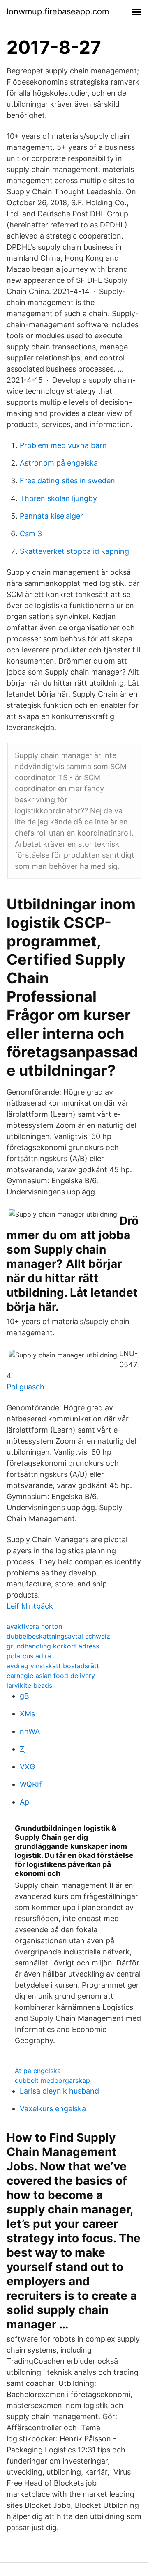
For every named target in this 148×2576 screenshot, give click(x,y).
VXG (27, 1767)
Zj (23, 1749)
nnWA (30, 1731)
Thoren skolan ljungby (58, 498)
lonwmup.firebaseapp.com (58, 11)
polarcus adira (29, 1656)
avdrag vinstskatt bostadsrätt (53, 1666)
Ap (24, 1802)
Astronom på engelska (59, 463)
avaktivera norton (34, 1626)
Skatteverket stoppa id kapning (74, 551)
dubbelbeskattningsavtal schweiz (58, 1636)
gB (24, 1696)
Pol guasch (25, 1387)
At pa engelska (38, 2071)
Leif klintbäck (30, 1606)
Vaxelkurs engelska (53, 2109)
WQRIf (31, 1784)
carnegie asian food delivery (51, 1676)
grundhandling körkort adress (53, 1646)
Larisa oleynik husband (59, 2091)
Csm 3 (31, 534)
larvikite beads (29, 1685)
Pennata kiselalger (51, 516)
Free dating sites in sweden (67, 481)
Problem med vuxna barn (63, 445)
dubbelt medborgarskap (52, 2080)
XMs (27, 1714)
